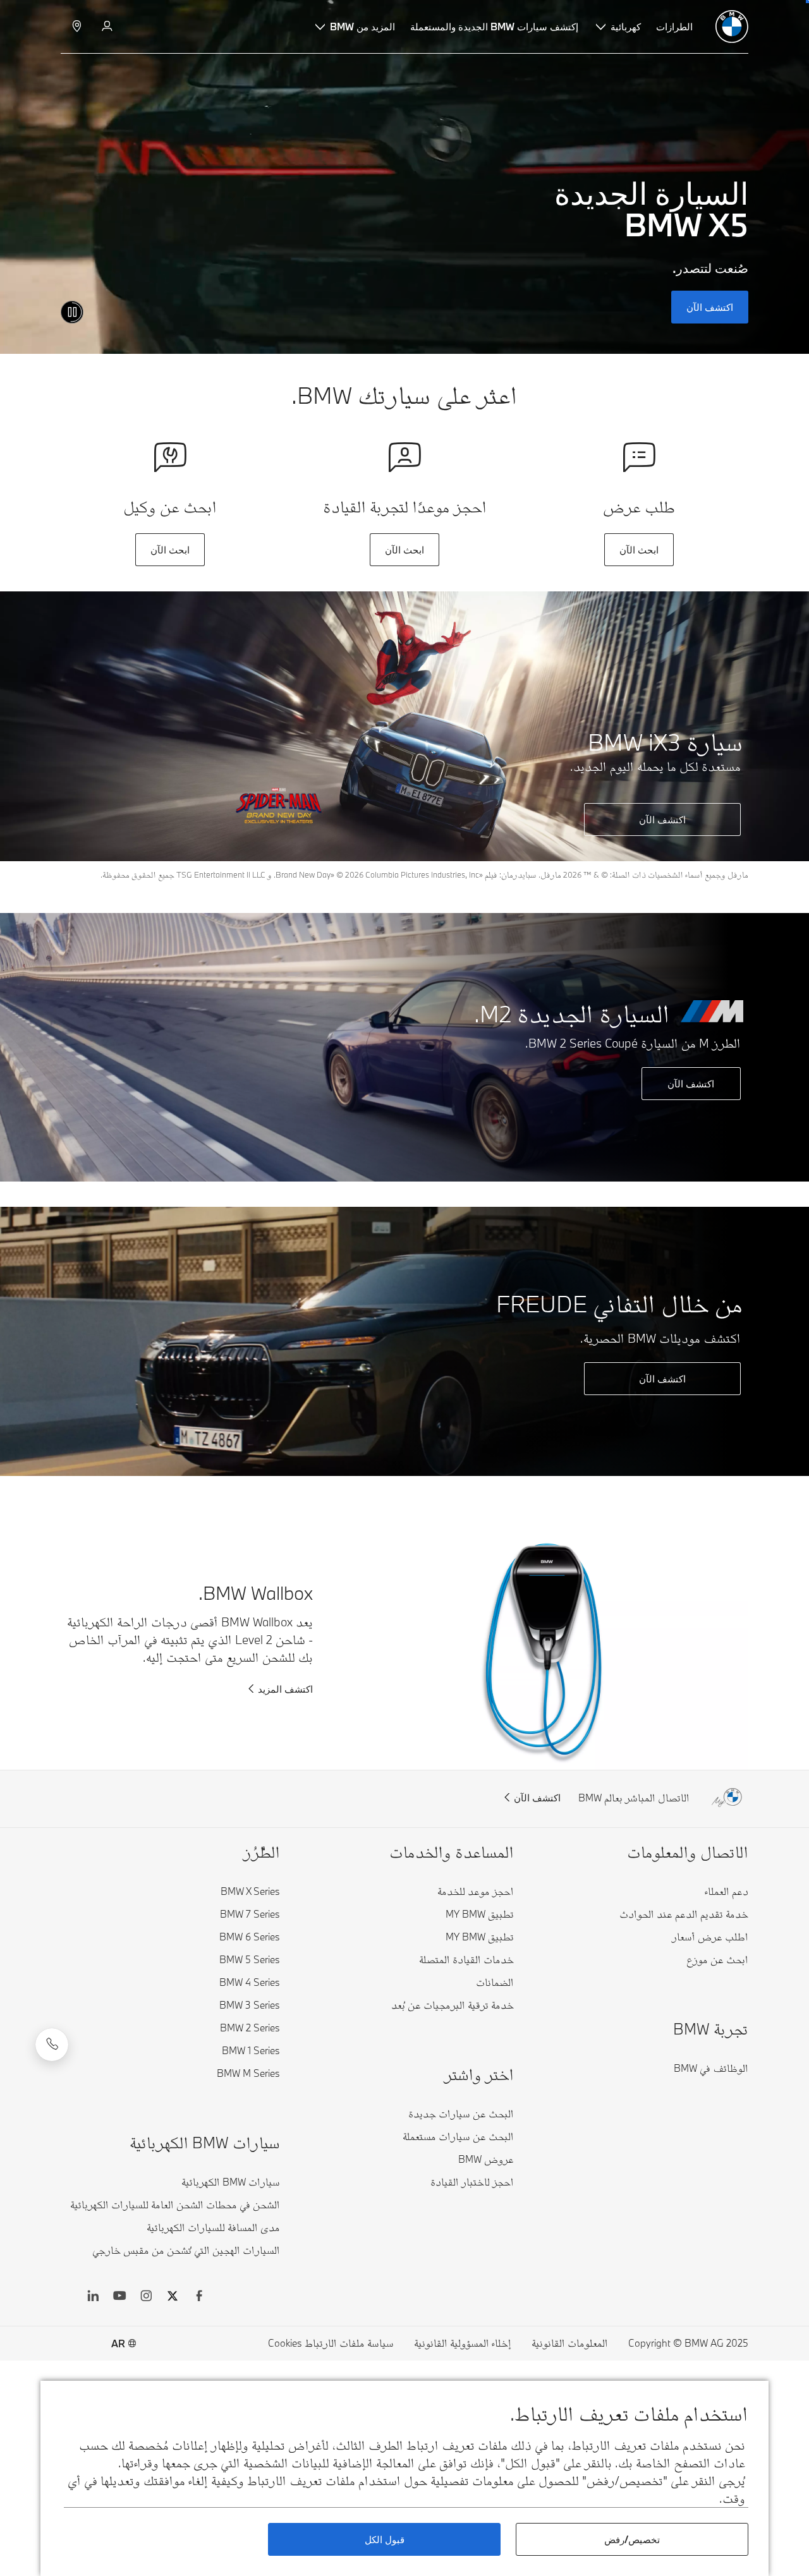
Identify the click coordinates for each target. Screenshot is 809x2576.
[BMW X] (173, 2297)
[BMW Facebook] (199, 2297)
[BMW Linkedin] (93, 2297)
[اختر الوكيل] (76, 27)
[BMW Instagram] (146, 2297)
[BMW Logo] (732, 27)
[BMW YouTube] (119, 2297)
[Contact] (52, 2045)
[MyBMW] (106, 27)
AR (118, 2343)
